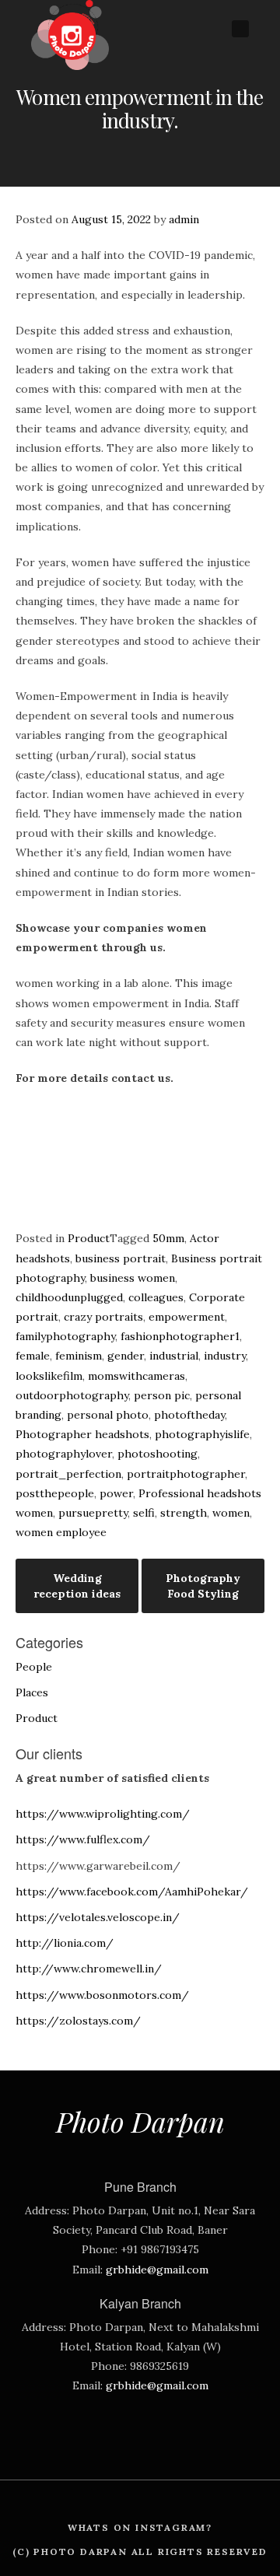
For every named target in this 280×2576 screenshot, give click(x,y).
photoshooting (157, 1454)
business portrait (121, 1258)
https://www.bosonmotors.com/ (102, 1995)
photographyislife (202, 1434)
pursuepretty (93, 1513)
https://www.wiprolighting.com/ (103, 1814)
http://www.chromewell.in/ (89, 1969)
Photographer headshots (82, 1434)
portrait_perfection (68, 1474)
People (34, 1667)
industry (225, 1356)
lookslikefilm (49, 1376)
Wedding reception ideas (77, 1586)
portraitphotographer (186, 1474)
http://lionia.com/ (65, 1943)
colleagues (156, 1297)
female (33, 1356)
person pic (162, 1395)
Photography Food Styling (203, 1586)
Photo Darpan (140, 2121)
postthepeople (55, 1493)
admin (184, 219)
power (116, 1493)
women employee (61, 1532)
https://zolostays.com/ (78, 2021)
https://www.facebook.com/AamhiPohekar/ (132, 1892)
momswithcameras (136, 1376)
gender (126, 1356)
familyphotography (65, 1336)
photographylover (64, 1454)
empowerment (187, 1317)
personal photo (108, 1415)
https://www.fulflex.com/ (83, 1839)
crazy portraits (103, 1317)
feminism (79, 1356)
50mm (168, 1238)
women (231, 1513)
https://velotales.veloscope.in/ (98, 1917)
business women (133, 1278)
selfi (144, 1513)
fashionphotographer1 (180, 1336)
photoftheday (189, 1415)
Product (89, 1238)
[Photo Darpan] (70, 66)
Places (32, 1692)
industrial (174, 1356)
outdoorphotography (72, 1395)
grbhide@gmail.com (157, 2270)
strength (184, 1513)
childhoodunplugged (69, 1297)
